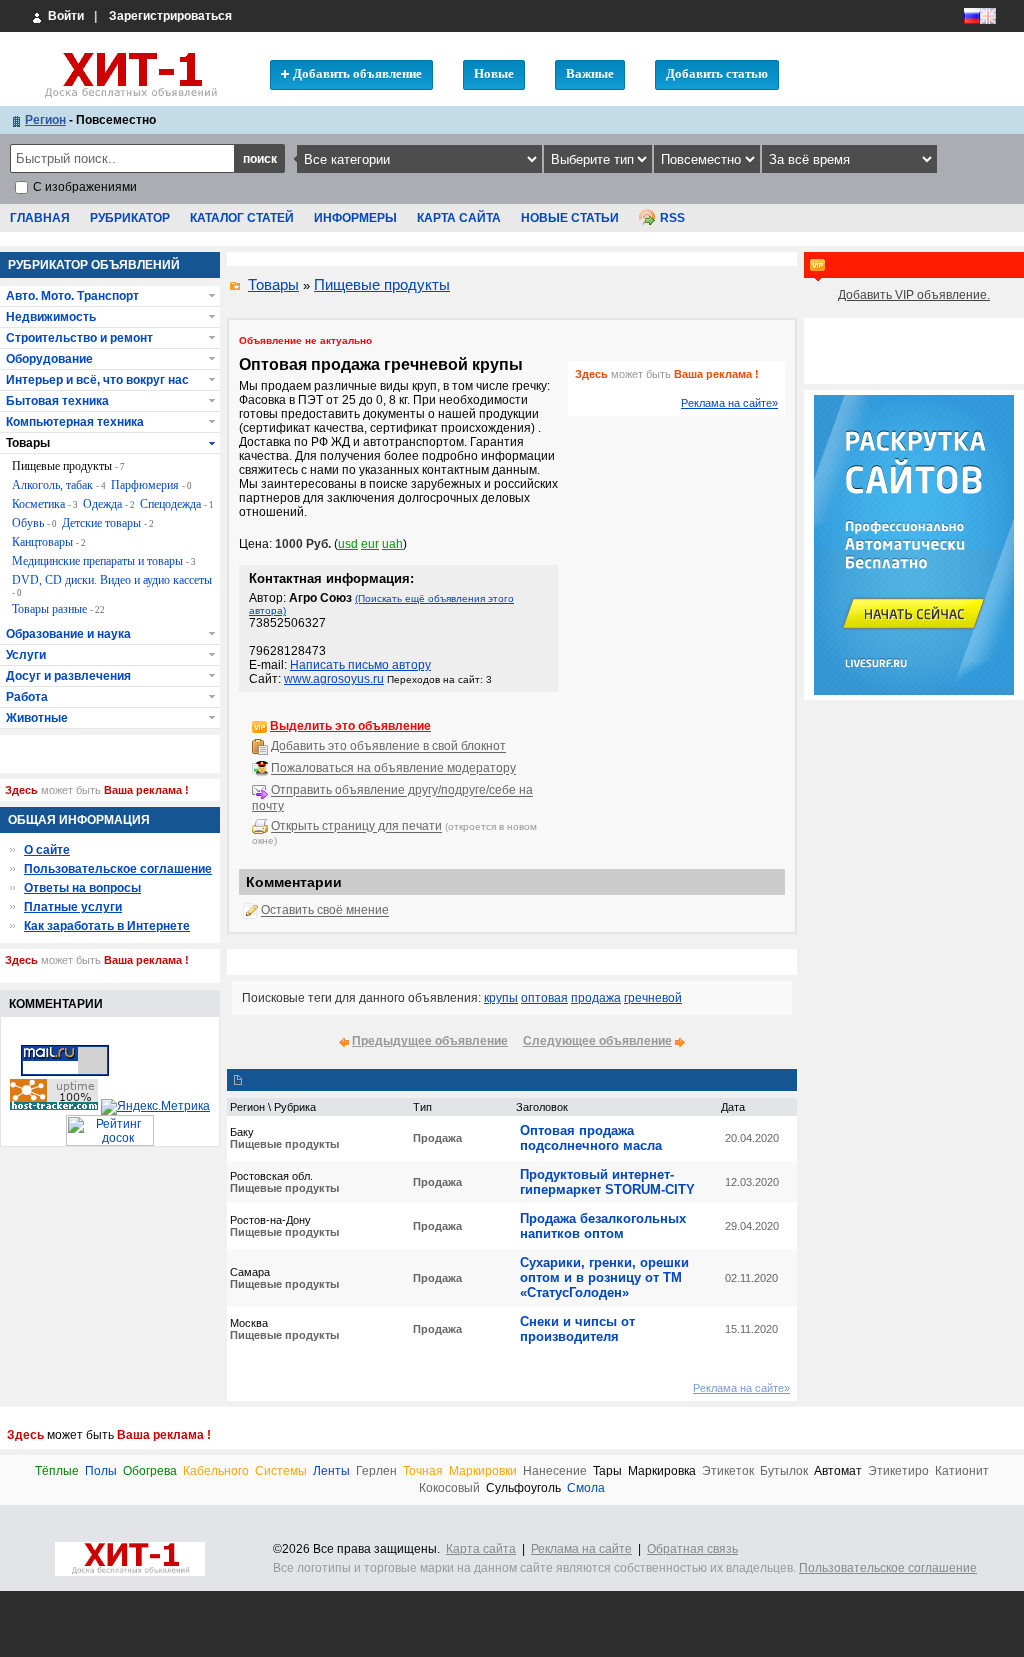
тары (607, 1471)
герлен (376, 1471)
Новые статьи (570, 218)
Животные (37, 718)
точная (423, 1471)
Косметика (45, 504)
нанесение (555, 1471)
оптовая (544, 998)
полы (101, 1471)
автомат (838, 1471)
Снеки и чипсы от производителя (577, 1329)
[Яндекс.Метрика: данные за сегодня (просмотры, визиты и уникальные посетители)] (155, 1107)
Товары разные (58, 609)
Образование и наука (68, 634)
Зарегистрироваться (170, 16)
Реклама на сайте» (729, 403)
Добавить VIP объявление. (914, 295)
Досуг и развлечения (68, 676)
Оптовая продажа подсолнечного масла (591, 1138)
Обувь (34, 523)
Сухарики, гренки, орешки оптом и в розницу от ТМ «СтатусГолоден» (604, 1277)
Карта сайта (459, 218)
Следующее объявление (597, 1041)
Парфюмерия (151, 485)
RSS (672, 218)
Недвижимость (51, 317)
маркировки (483, 1471)
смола (586, 1488)
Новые (494, 73)
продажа (596, 998)
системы (281, 1471)
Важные (590, 73)
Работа (27, 697)
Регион (45, 120)
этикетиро (898, 1471)
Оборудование (49, 359)
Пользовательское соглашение (118, 869)
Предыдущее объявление (430, 1041)
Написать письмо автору (360, 665)
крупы (501, 998)
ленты (331, 1471)
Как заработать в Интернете (107, 926)
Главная (40, 218)
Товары (273, 284)
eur (370, 544)
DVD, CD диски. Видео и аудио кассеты (112, 585)
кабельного (216, 1471)
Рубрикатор (130, 218)
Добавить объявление (357, 73)
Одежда (109, 504)
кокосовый (449, 1488)
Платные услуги (73, 907)
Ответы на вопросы (82, 888)
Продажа (437, 1138)
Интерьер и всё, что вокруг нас (97, 380)
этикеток (728, 1471)
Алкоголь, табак (59, 485)
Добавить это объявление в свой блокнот (388, 747)
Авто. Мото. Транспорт (72, 296)
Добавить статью (717, 73)
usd (348, 544)
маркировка (662, 1471)
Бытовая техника (57, 401)
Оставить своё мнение (325, 911)
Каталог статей (242, 218)
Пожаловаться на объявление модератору (393, 769)
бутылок (784, 1471)
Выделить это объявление (350, 726)
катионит (962, 1471)
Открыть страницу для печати (356, 827)
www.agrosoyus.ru (334, 679)
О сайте (47, 850)
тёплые (57, 1471)
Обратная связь (692, 1549)
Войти (64, 16)
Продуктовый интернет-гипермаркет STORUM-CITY (607, 1182)
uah (392, 544)
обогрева (150, 1471)
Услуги (26, 655)
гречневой (653, 998)
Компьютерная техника (75, 422)
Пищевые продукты (382, 284)
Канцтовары (49, 542)
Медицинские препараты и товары (104, 561)
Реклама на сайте (581, 1549)
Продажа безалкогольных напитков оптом (603, 1226)
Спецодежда (177, 504)
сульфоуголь (523, 1488)
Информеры (355, 218)
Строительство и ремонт (79, 338)
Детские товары (108, 523)
